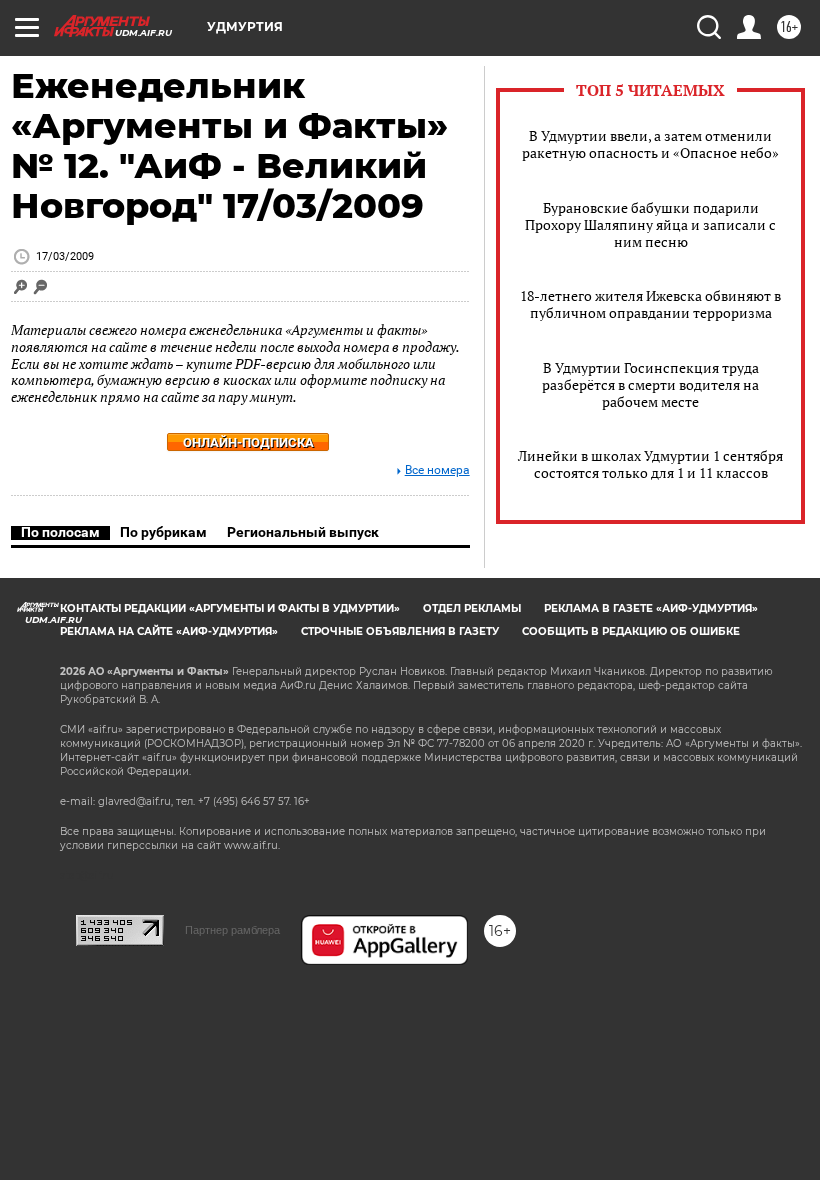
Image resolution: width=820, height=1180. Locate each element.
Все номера (437, 470)
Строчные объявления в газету (400, 631)
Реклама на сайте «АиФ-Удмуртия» (169, 631)
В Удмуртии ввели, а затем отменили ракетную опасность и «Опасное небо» (650, 144)
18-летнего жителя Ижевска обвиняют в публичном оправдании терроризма (650, 304)
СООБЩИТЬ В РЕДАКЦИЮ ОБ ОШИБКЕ (631, 631)
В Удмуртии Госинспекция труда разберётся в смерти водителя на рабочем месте (650, 384)
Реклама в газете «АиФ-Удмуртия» (651, 608)
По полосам (60, 532)
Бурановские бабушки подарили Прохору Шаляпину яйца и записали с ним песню (650, 224)
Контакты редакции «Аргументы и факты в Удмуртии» (230, 608)
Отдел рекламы (472, 608)
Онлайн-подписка (248, 442)
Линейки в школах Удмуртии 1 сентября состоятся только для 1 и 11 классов (650, 464)
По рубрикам (163, 532)
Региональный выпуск (303, 532)
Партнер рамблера (232, 930)
